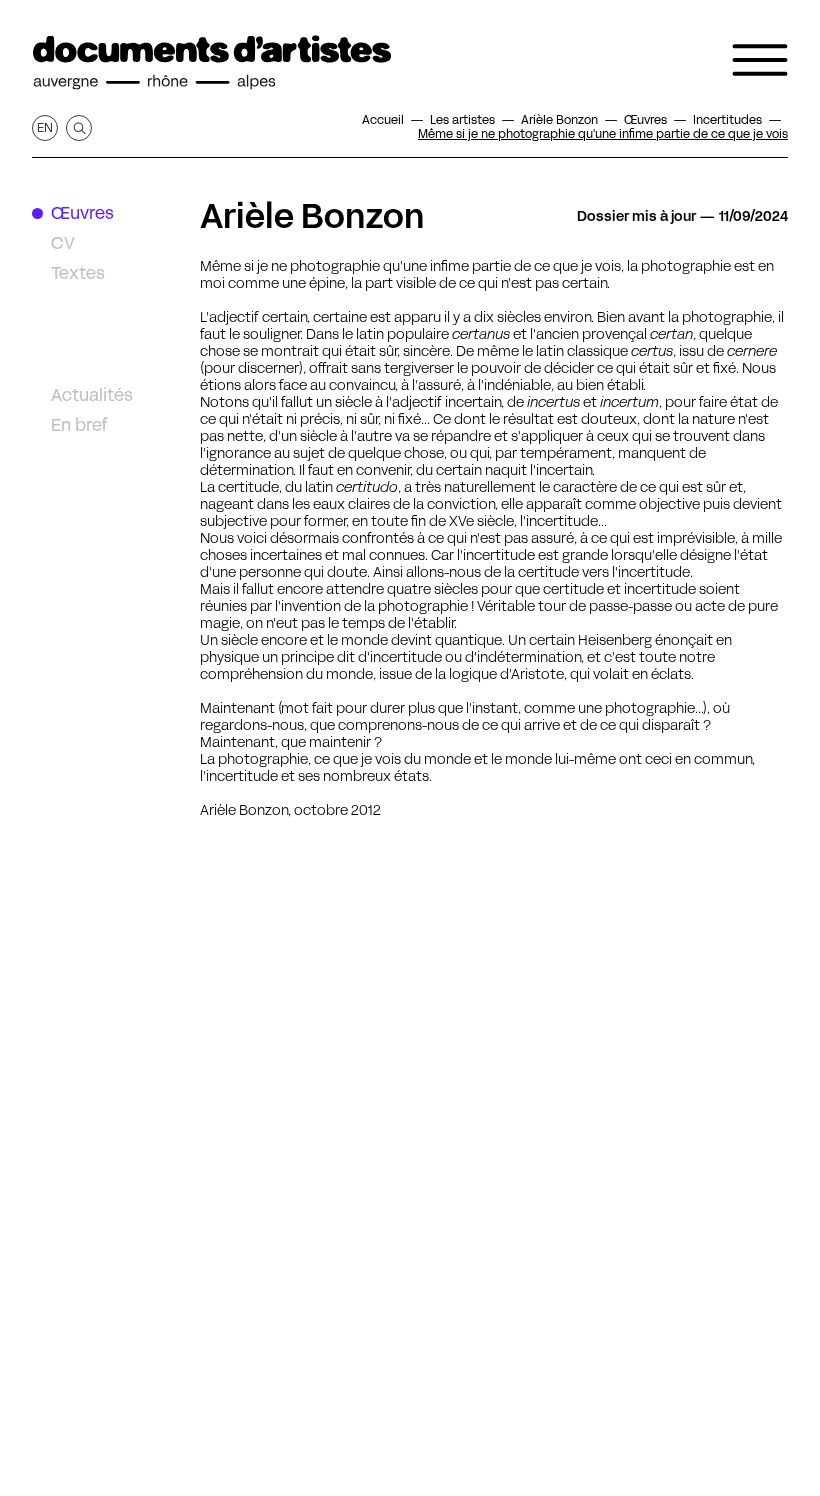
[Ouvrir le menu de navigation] (760, 60)
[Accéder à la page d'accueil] (212, 63)
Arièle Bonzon (312, 216)
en (45, 127)
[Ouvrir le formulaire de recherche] (79, 128)
